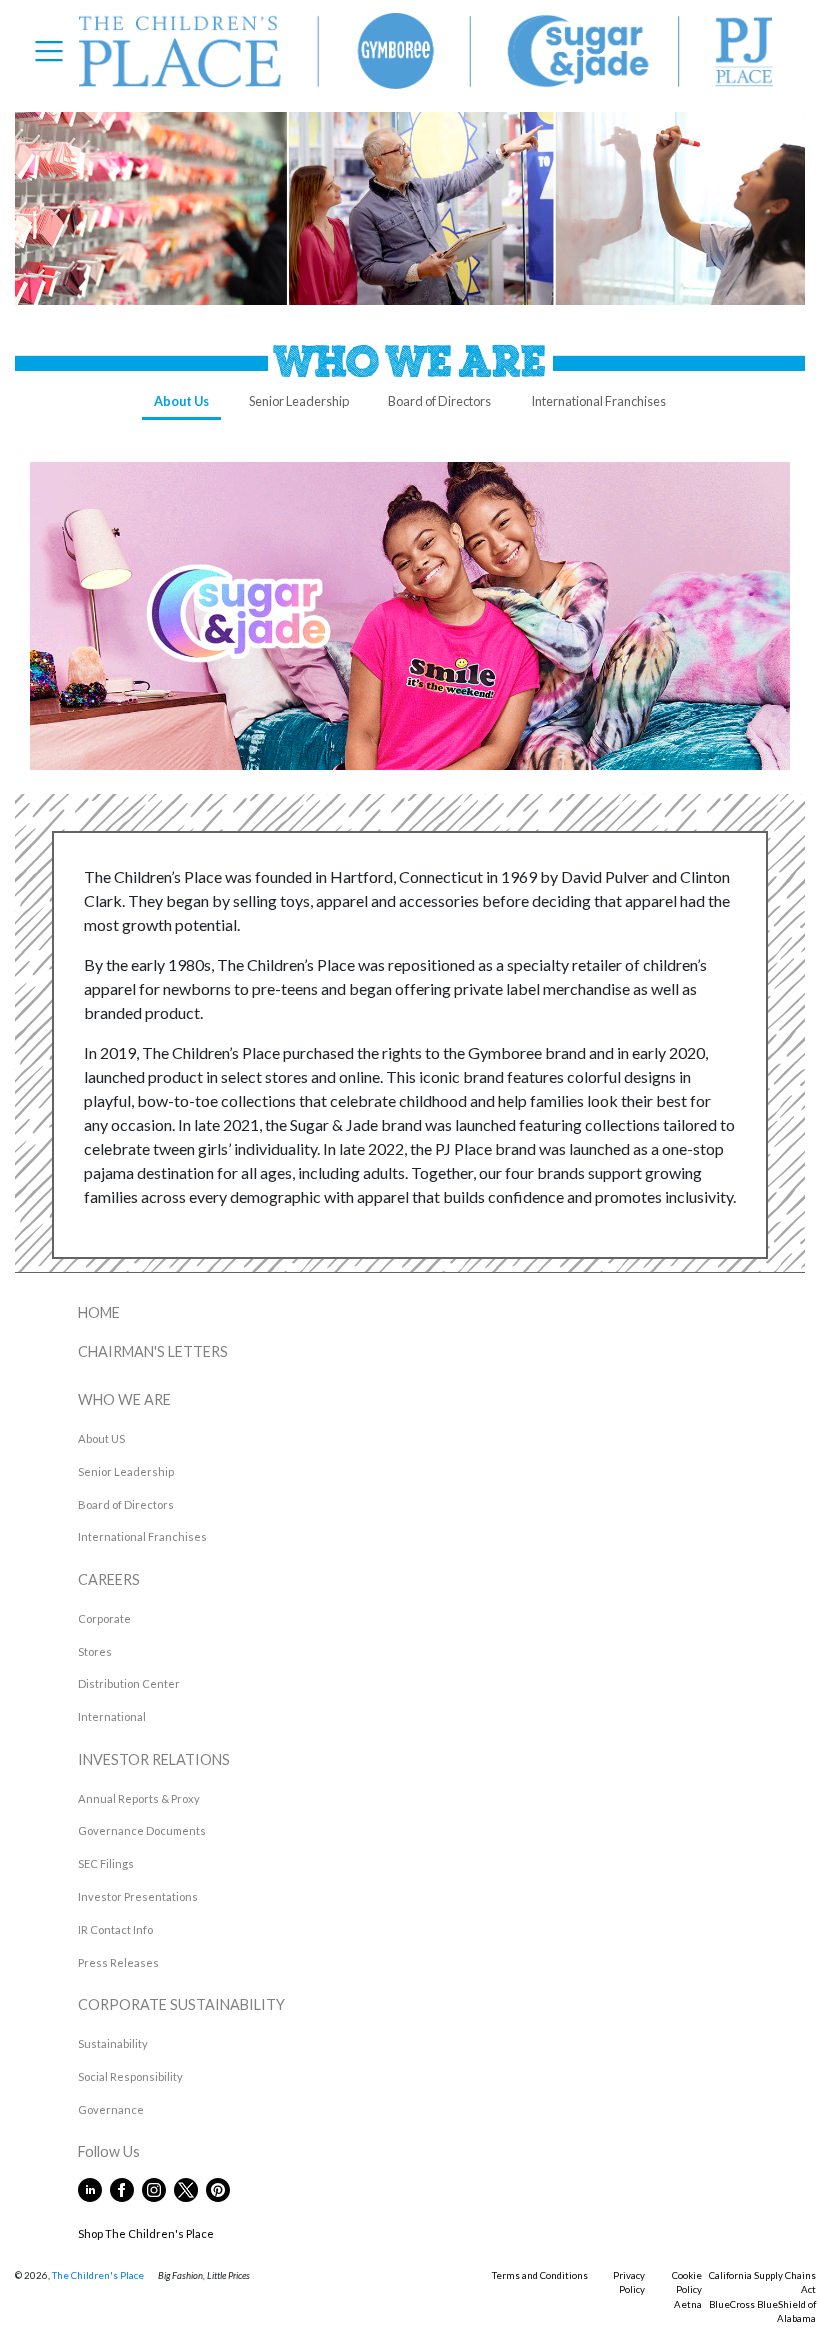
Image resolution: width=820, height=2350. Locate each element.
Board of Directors (439, 401)
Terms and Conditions (540, 2275)
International (112, 1716)
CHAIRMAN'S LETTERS (153, 1351)
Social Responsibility (130, 2076)
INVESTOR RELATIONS (154, 1759)
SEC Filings (106, 1863)
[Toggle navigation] (55, 51)
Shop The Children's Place (146, 2233)
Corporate (104, 1618)
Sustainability (113, 2043)
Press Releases (118, 1962)
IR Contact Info (115, 1929)
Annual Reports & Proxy (139, 1798)
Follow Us (169, 2151)
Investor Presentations (138, 1896)
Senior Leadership (299, 401)
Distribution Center (129, 1683)
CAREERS (109, 1579)
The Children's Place (98, 2275)
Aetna (688, 2304)
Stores (95, 1651)
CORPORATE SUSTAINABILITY (181, 2004)
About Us (181, 401)
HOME (99, 1312)
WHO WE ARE (124, 1399)
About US (101, 1438)
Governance (111, 2109)
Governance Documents (142, 1830)
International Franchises (598, 401)
